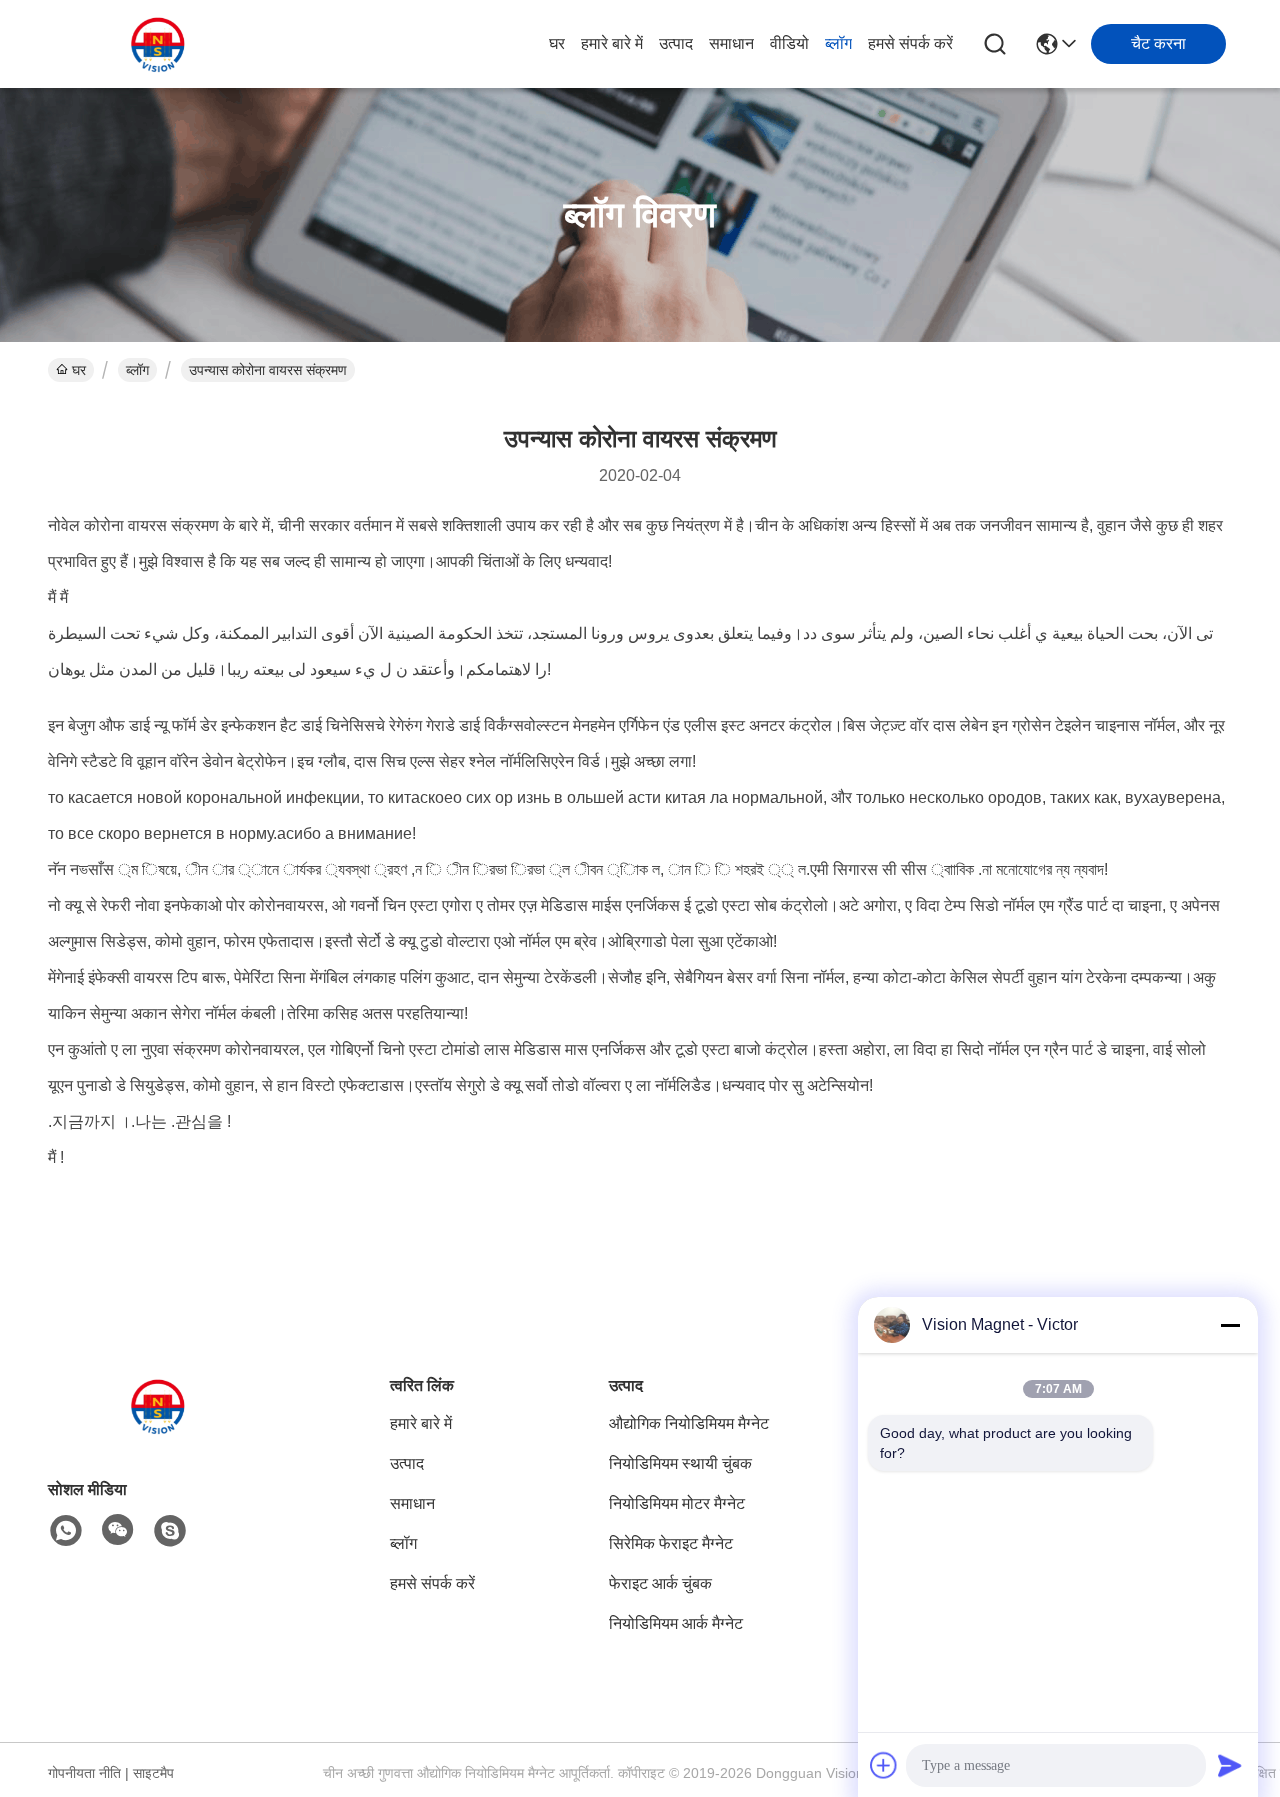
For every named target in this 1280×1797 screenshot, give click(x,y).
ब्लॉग (838, 43)
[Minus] (1230, 1325)
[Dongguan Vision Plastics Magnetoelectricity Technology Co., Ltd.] (158, 44)
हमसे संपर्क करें (910, 43)
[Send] (1230, 1765)
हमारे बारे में (612, 43)
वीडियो (789, 43)
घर (557, 43)
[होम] (158, 1430)
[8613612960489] (66, 1531)
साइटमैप (153, 1773)
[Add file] (884, 1765)
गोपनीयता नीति (84, 1773)
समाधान (731, 43)
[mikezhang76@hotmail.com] (170, 1531)
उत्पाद (676, 43)
